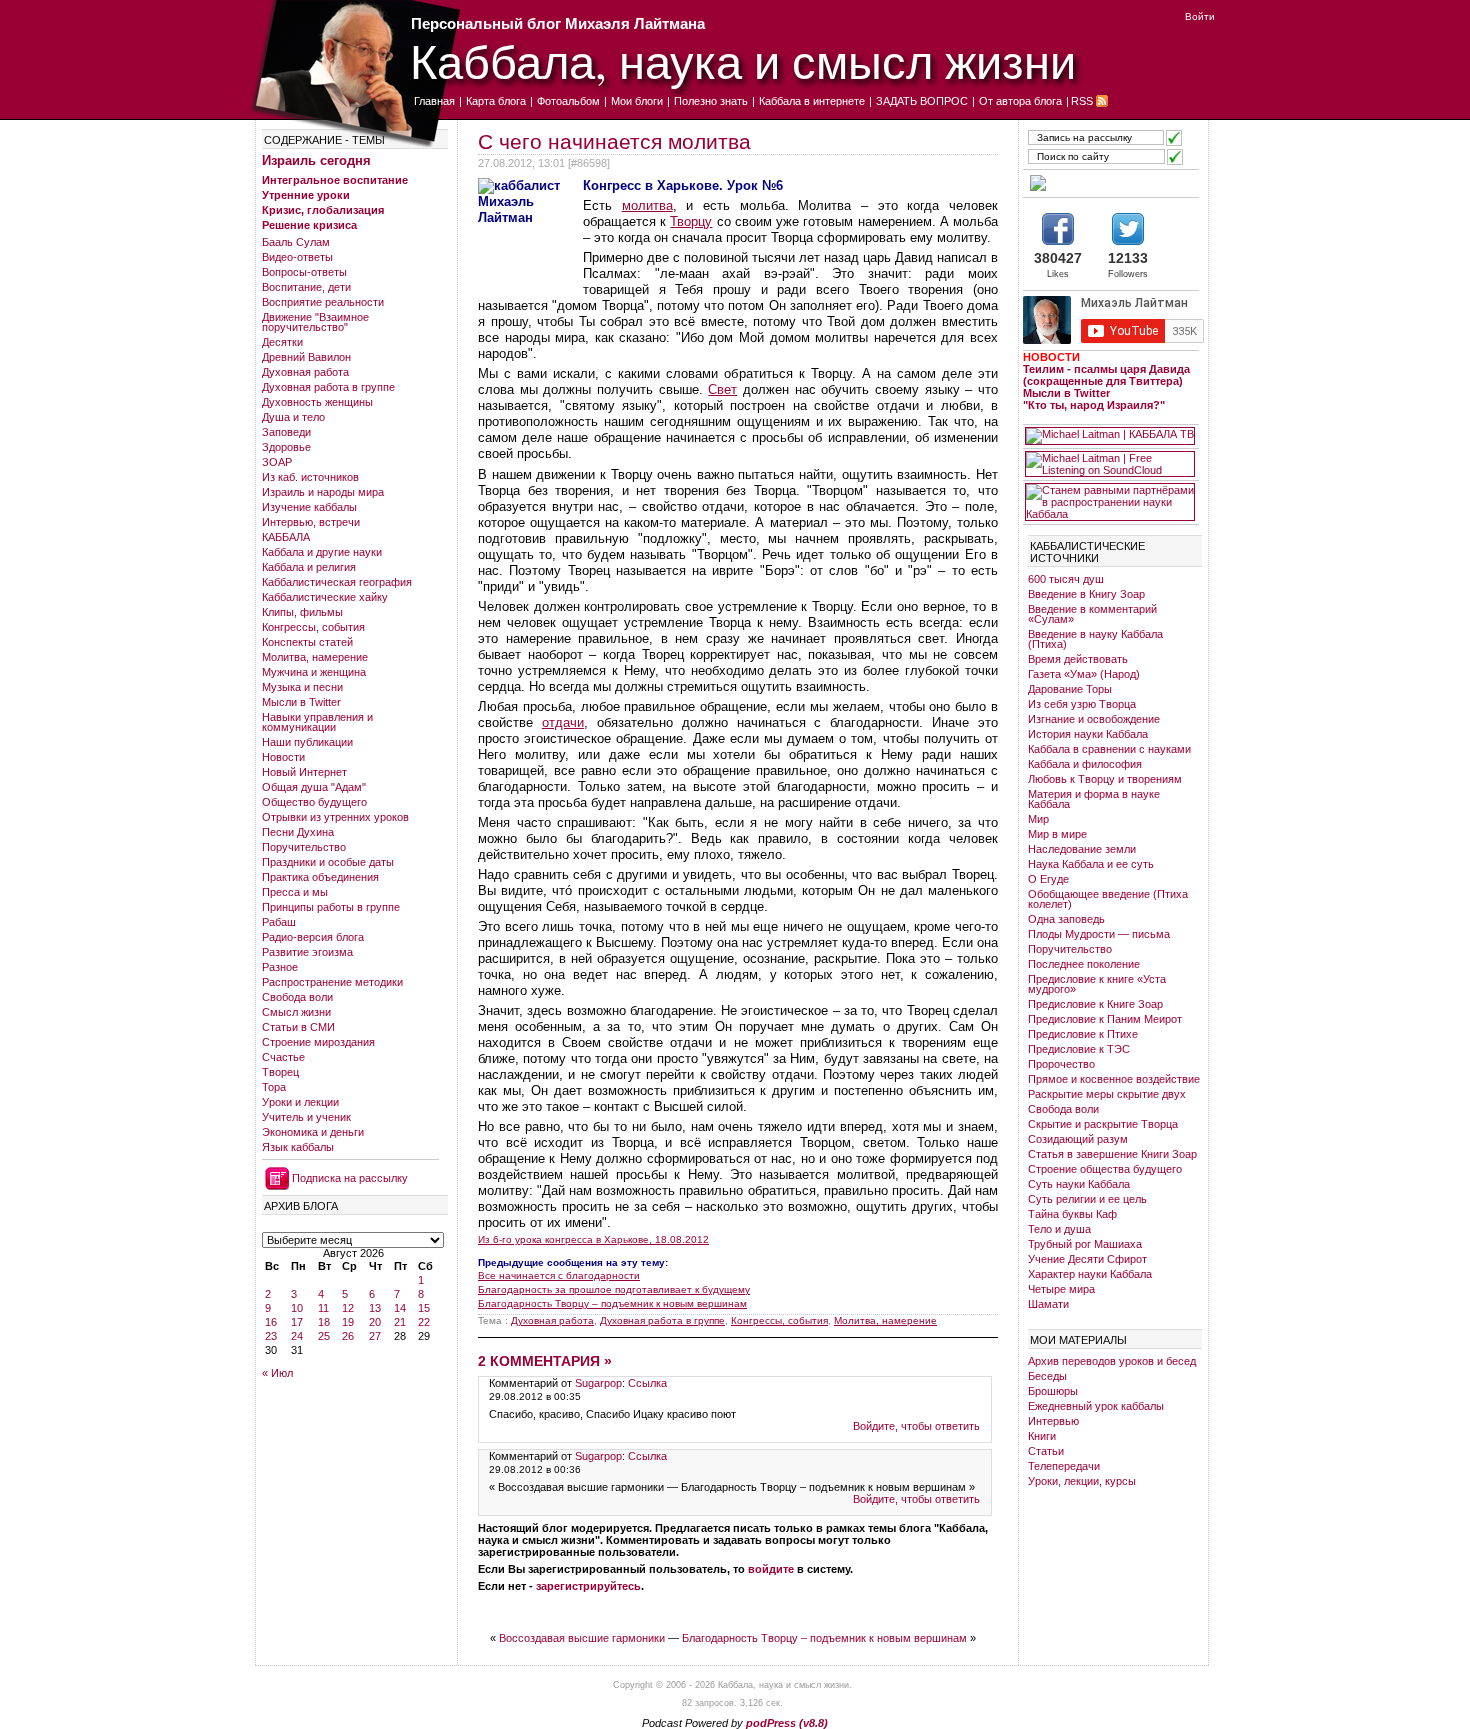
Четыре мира (1061, 1289)
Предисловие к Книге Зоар (1095, 1004)
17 (297, 1322)
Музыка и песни (302, 687)
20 (375, 1322)
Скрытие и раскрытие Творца (1103, 1124)
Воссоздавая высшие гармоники (582, 1638)
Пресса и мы (295, 892)
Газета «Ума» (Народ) (1084, 674)
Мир (1038, 819)
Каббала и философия (1085, 764)
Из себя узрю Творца (1082, 704)
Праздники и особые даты (328, 862)
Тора (274, 1087)
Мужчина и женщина (314, 672)
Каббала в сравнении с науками (1109, 749)
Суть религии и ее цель (1087, 1199)
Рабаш (279, 922)
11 (323, 1308)
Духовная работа (305, 372)
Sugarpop (598, 1383)
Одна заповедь (1066, 919)
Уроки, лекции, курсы (1082, 1481)
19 (348, 1322)
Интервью (1053, 1421)
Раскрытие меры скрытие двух (1107, 1094)
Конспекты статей (307, 642)
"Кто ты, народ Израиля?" (1094, 405)
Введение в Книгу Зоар (1086, 594)
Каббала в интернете (812, 101)
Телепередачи (1064, 1466)
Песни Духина (298, 832)
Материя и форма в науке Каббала (1094, 799)
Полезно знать (711, 101)
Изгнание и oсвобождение (1094, 719)
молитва (647, 205)
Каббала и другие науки (322, 552)
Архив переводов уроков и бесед (1112, 1361)
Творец (280, 1072)
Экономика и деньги (313, 1132)
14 (400, 1308)
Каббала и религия (309, 567)
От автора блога (1020, 101)
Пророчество (1061, 1064)
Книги (1042, 1436)
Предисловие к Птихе (1083, 1034)
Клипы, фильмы (302, 612)
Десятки (282, 342)
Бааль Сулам (296, 242)
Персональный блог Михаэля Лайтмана (558, 23)
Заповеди (286, 432)
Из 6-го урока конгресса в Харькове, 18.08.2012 (593, 1240)
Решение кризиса (309, 225)
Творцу (691, 221)
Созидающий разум (1078, 1139)
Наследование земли (1082, 849)
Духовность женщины (317, 402)
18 (324, 1322)
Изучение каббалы (309, 507)
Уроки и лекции (300, 1102)
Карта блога (496, 101)
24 (297, 1336)
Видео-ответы (297, 257)
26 (348, 1336)
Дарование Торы (1070, 689)
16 (271, 1322)
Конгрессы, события (313, 627)
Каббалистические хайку (325, 597)
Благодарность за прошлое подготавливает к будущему (614, 1289)
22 (424, 1322)
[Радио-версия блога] (1110, 183)
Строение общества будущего (1105, 1169)
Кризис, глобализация (323, 210)
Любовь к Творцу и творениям (1105, 779)
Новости (283, 757)
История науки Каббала (1088, 734)
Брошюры (1053, 1391)
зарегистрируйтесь (588, 1586)
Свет (722, 389)
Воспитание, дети (306, 287)
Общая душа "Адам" (314, 787)
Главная (434, 101)
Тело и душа (1059, 1229)
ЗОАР (277, 462)
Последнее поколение (1084, 964)
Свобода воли (297, 997)
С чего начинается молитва (614, 141)
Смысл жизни (296, 1012)
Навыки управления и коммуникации (317, 722)
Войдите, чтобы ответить (916, 1426)
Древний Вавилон (306, 357)
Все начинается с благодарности (559, 1275)
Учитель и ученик (306, 1117)
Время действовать (1078, 659)
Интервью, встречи (311, 522)
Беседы (1047, 1376)
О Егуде (1048, 879)
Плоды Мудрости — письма (1099, 934)
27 (375, 1336)
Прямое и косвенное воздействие (1114, 1079)
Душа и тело (293, 417)
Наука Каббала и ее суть (1091, 864)
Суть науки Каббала (1079, 1184)
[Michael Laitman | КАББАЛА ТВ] (1110, 436)
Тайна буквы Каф (1072, 1214)
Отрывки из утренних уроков (335, 817)
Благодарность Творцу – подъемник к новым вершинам (612, 1303)
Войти (1200, 16)
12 (348, 1308)
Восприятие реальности (323, 302)
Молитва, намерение (315, 657)
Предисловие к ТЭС (1079, 1049)
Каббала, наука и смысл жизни (743, 60)
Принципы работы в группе (331, 907)
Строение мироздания (318, 1042)
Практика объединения (320, 877)
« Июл (277, 1373)
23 (271, 1336)
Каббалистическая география (337, 582)
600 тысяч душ (1066, 579)
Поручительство (304, 847)
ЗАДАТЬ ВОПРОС (922, 101)
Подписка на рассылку (350, 1178)
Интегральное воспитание (335, 180)
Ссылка (647, 1383)
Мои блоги (637, 101)
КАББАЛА (286, 537)
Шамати (1048, 1304)
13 (375, 1308)
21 (400, 1322)
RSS (1082, 101)
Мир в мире (1057, 834)
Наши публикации (307, 742)
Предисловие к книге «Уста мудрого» (1097, 984)
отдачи (563, 722)
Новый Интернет (304, 772)
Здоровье (286, 447)
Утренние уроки (306, 195)
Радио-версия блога (313, 937)
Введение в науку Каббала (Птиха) (1095, 639)
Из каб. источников (310, 477)
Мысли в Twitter (301, 702)
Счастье (283, 1057)
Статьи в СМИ (298, 1027)
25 (324, 1336)
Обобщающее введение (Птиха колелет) (1108, 899)
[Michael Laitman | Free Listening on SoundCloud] (1110, 464)
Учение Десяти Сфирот (1087, 1259)
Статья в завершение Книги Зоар (1112, 1154)
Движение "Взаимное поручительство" (315, 322)
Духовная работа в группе (328, 387)
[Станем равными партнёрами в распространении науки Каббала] (1110, 502)
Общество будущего (314, 802)
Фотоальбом (568, 101)
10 (297, 1308)
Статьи (1046, 1451)
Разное (280, 967)
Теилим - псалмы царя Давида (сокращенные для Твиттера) (1106, 375)
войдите (771, 1569)
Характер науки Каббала (1090, 1274)
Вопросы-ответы (304, 272)
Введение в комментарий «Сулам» (1092, 614)
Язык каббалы (298, 1147)
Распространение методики (332, 982)
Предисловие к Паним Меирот (1105, 1019)
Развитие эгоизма (307, 952)
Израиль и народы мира (323, 492)
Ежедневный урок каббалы (1096, 1406)
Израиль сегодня (316, 160)
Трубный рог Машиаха (1085, 1244)
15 (424, 1308)
